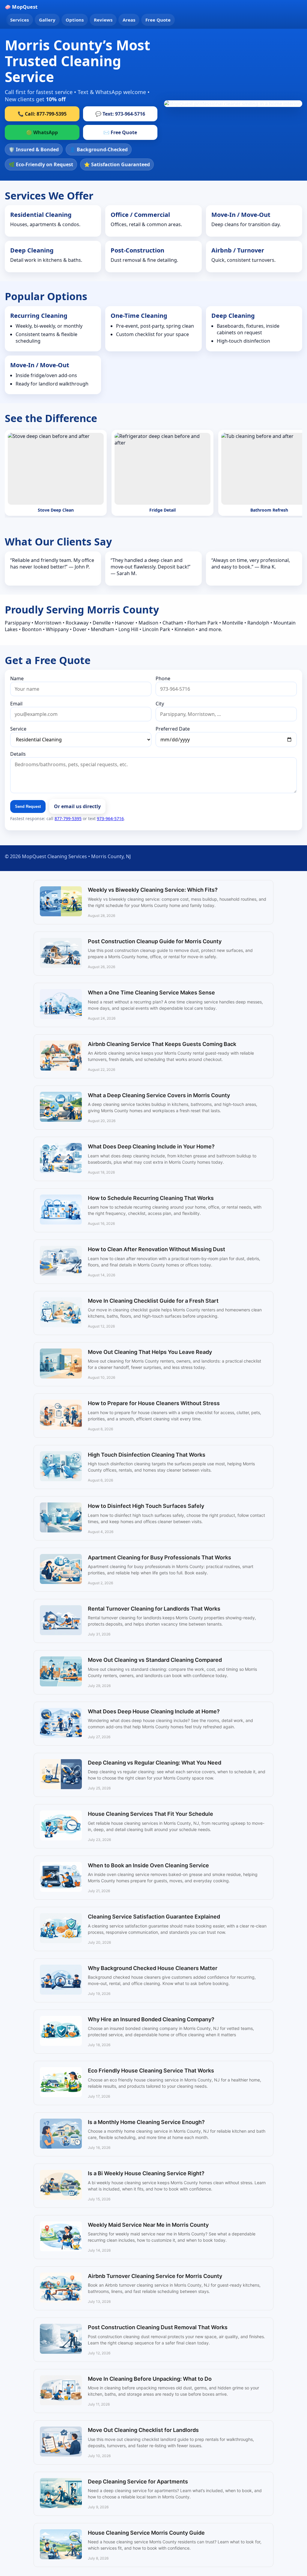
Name (17, 678)
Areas (129, 20)
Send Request (28, 806)
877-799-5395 (68, 818)
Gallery (47, 20)
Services (19, 20)
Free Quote (158, 20)
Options (75, 20)
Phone (163, 678)
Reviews (103, 20)
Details (18, 754)
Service (18, 729)
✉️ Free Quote (120, 132)
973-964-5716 (110, 818)
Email (16, 704)
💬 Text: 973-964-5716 (120, 114)
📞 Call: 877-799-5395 (42, 114)
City (160, 704)
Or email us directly (77, 806)
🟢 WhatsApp (42, 132)
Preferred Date (173, 729)
